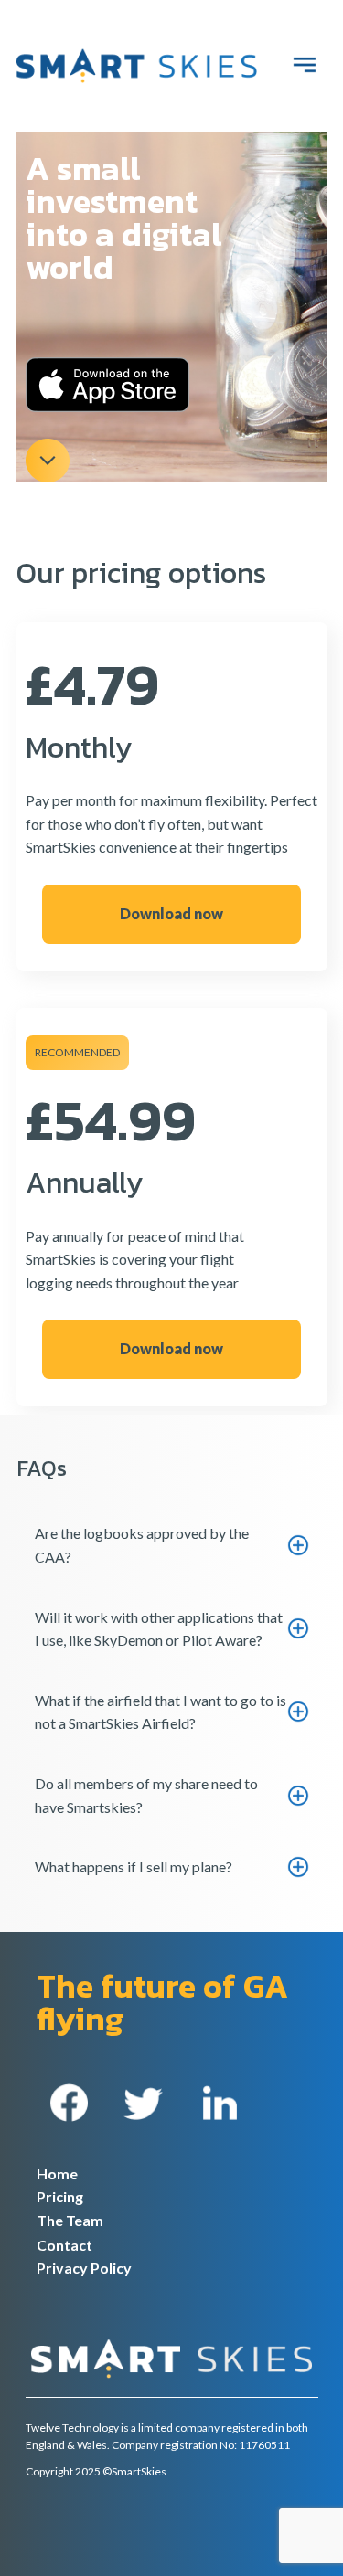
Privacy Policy (84, 2268)
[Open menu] (305, 65)
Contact (64, 2245)
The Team (70, 2220)
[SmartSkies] (137, 66)
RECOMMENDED (77, 1052)
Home (57, 2173)
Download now (171, 913)
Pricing (60, 2196)
